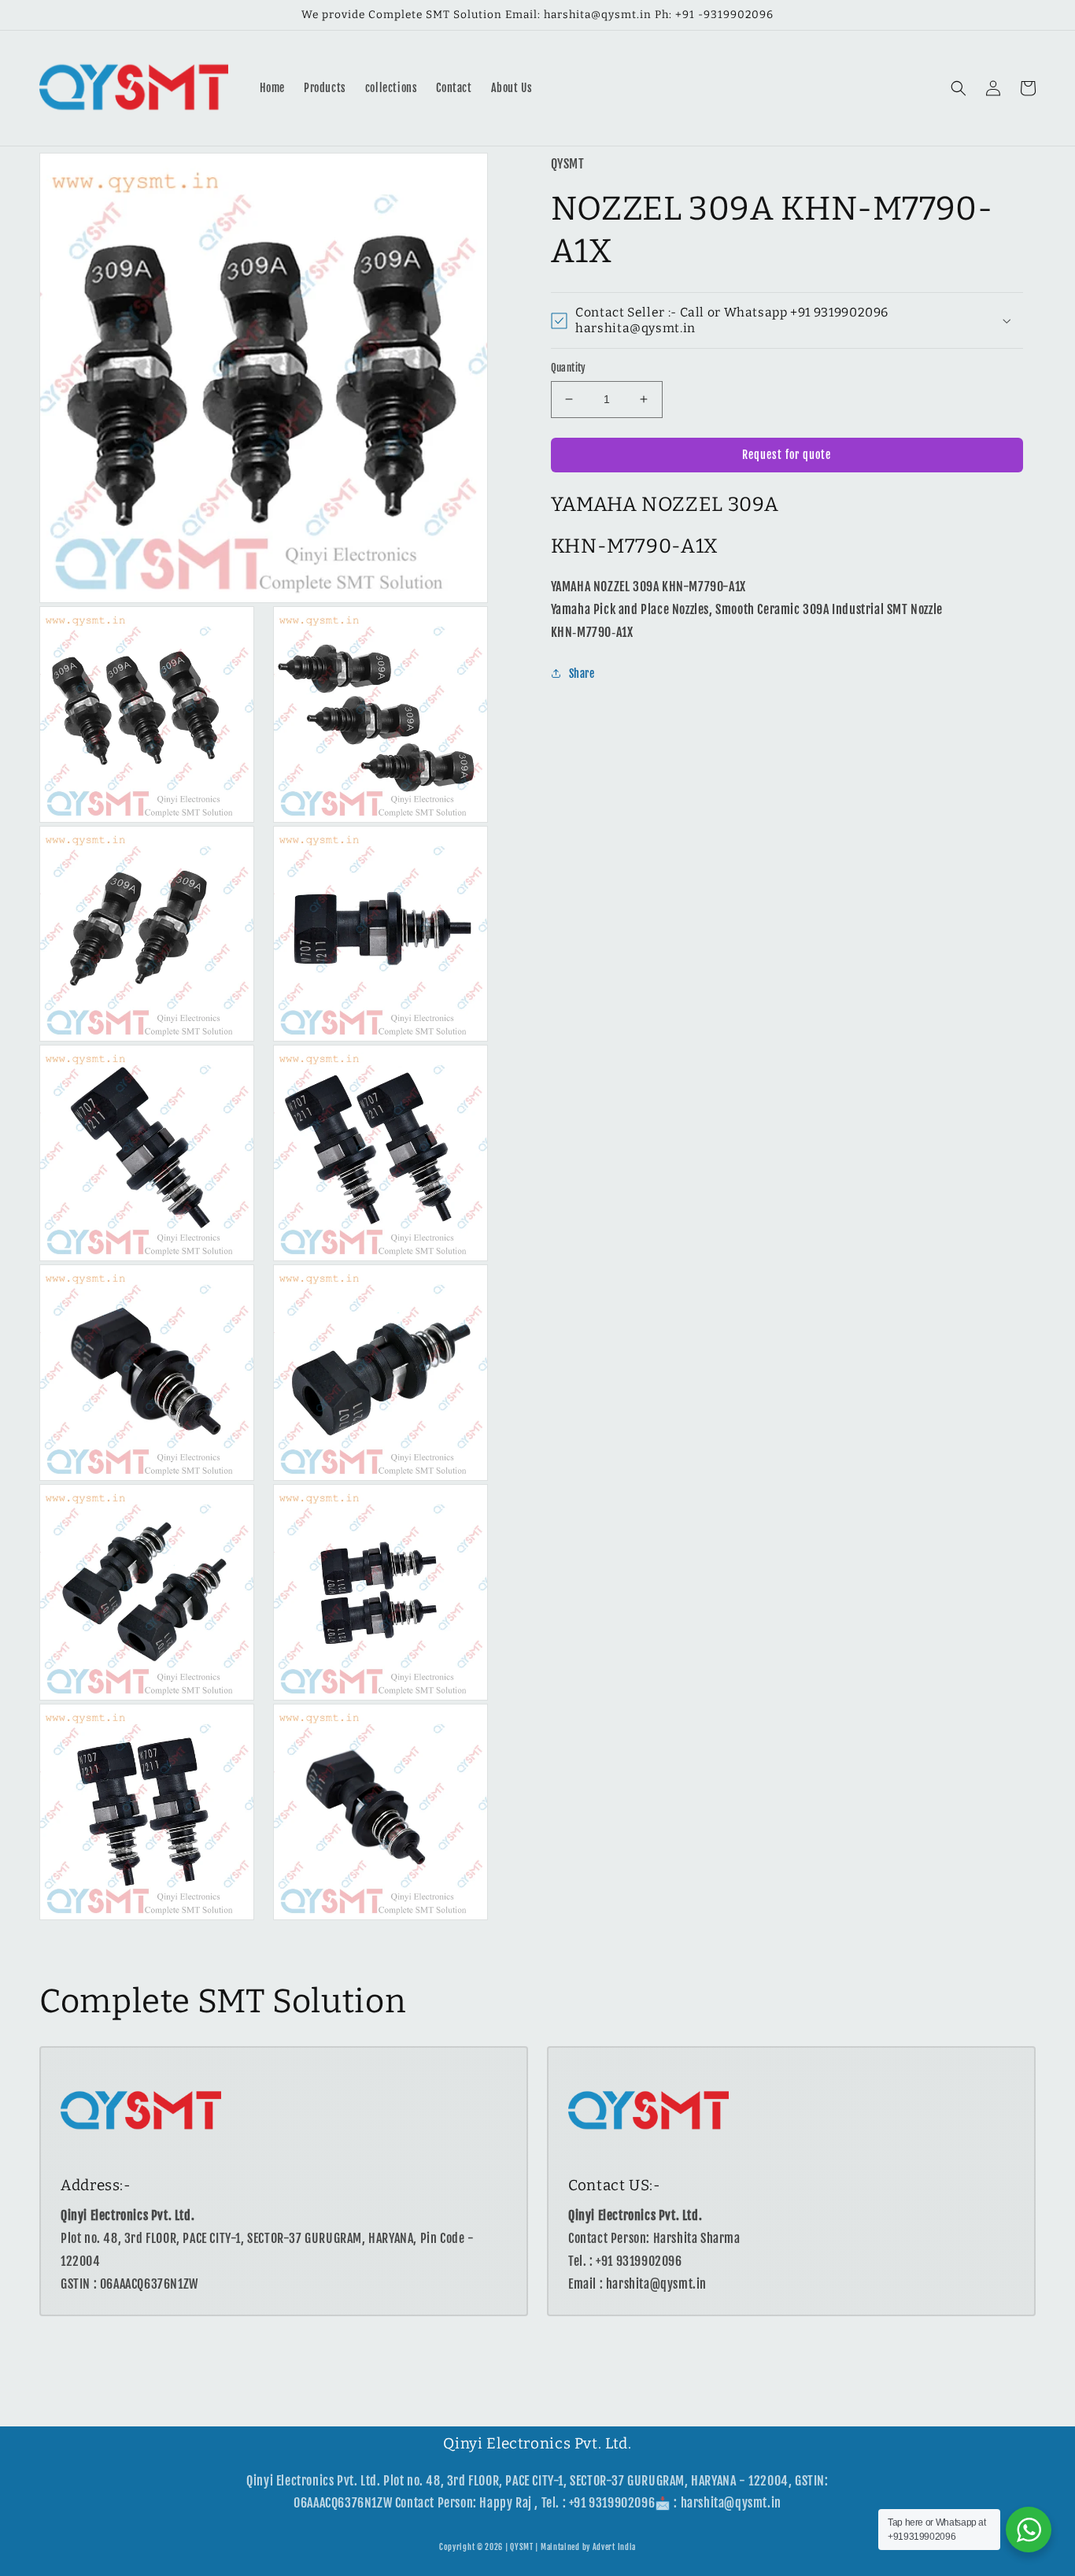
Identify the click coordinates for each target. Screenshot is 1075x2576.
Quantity (569, 368)
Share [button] (582, 674)
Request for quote (787, 455)
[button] (959, 88)
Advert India (614, 2547)
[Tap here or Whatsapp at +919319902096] (1029, 2530)
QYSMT (522, 2547)
